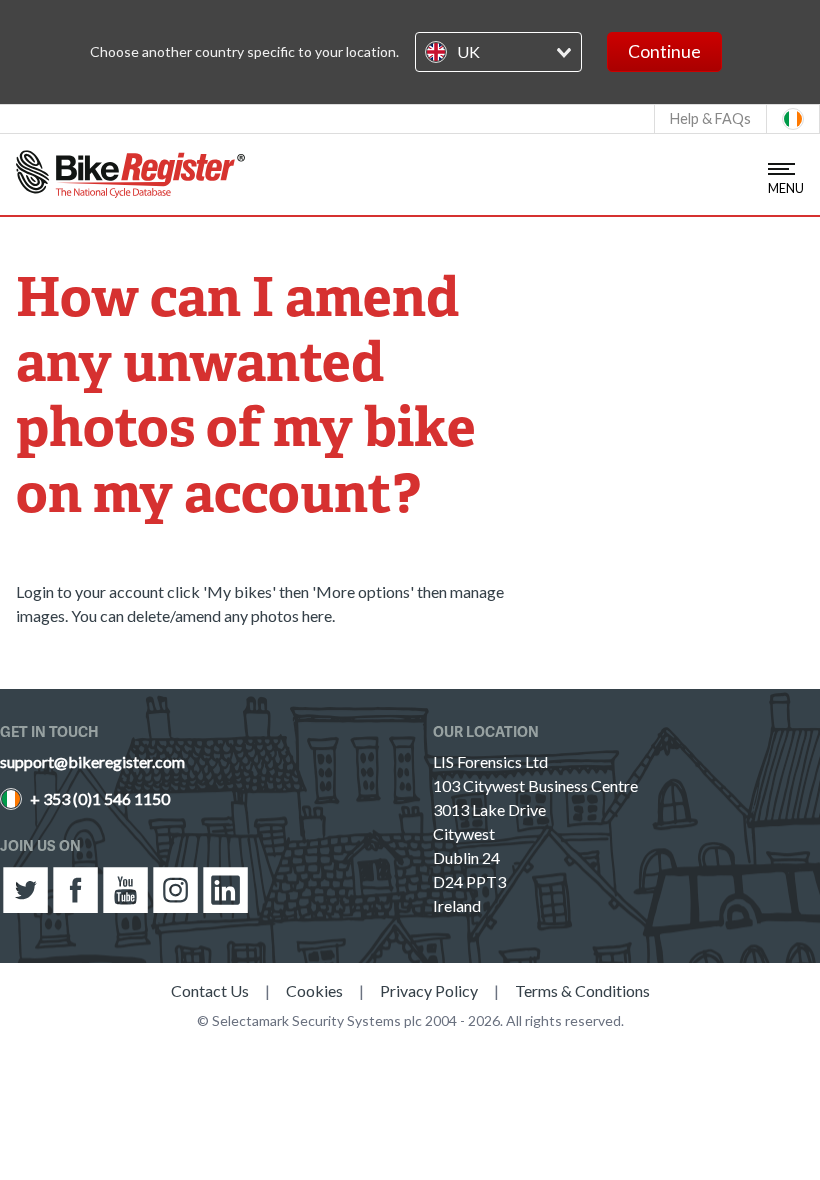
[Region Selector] (793, 119)
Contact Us (210, 990)
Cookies (314, 990)
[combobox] (498, 52)
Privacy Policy (429, 990)
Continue (664, 51)
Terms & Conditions (582, 990)
